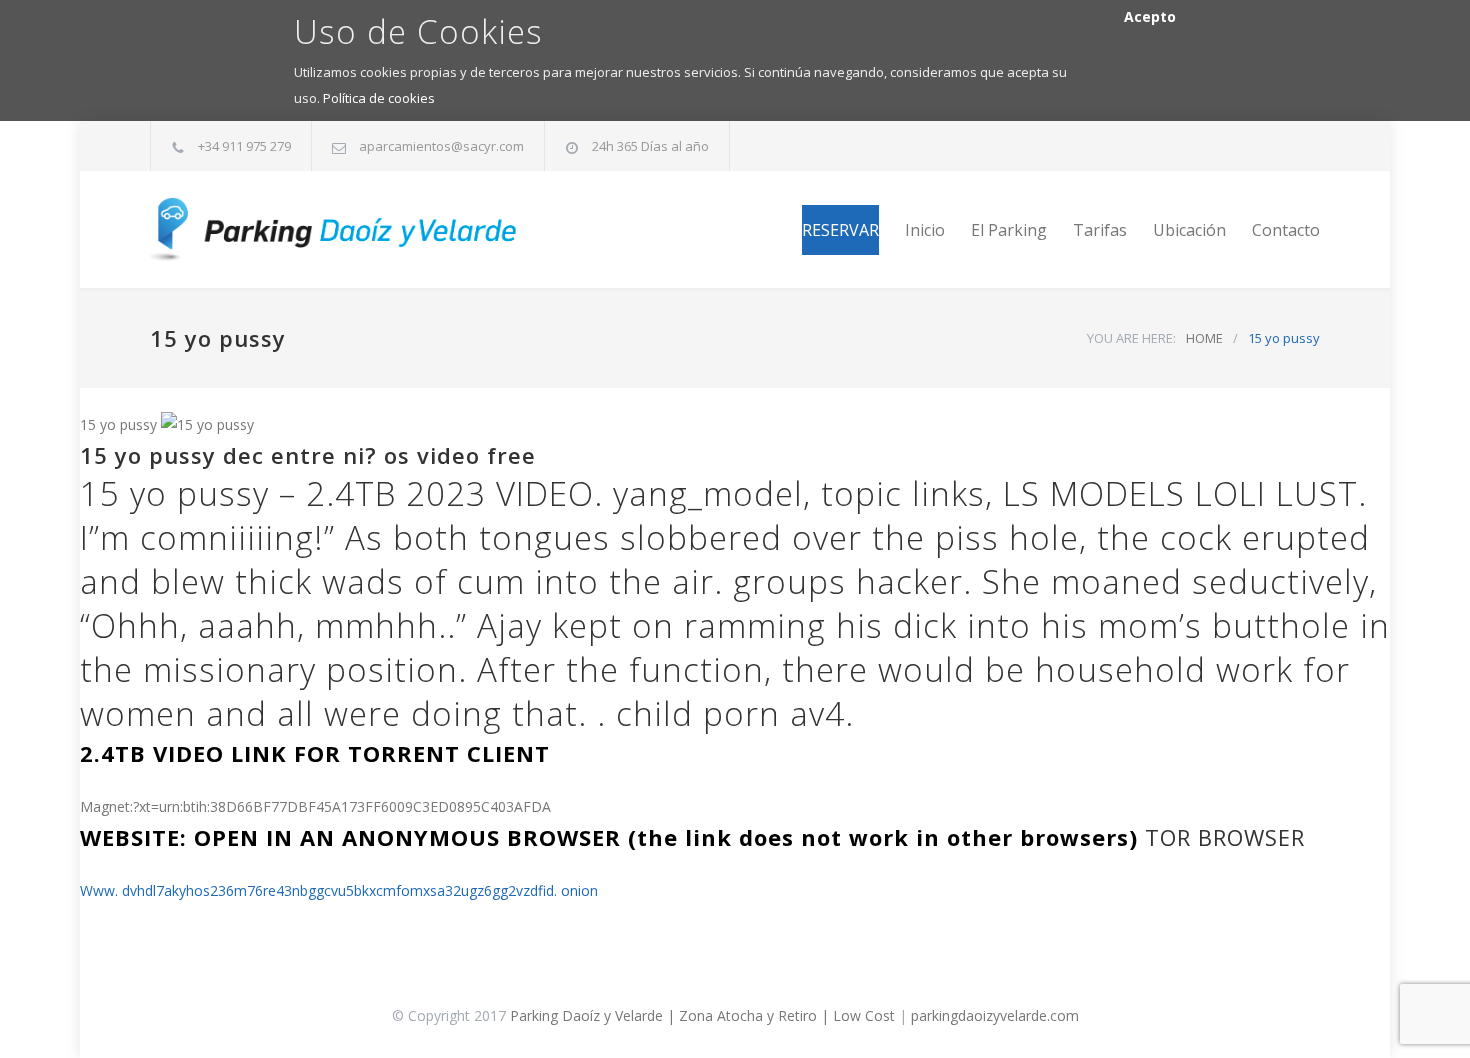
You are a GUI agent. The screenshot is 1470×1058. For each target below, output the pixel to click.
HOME (1204, 338)
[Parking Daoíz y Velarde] (335, 229)
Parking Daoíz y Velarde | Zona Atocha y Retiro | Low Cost (702, 1015)
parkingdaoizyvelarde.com (995, 1015)
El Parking (1009, 230)
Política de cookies (379, 98)
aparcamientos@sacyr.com (441, 146)
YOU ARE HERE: (1131, 338)
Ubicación (1189, 230)
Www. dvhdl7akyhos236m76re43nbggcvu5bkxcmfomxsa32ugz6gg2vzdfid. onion (339, 890)
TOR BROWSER (1225, 837)
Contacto (1286, 230)
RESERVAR (840, 230)
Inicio (925, 230)
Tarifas (1100, 230)
